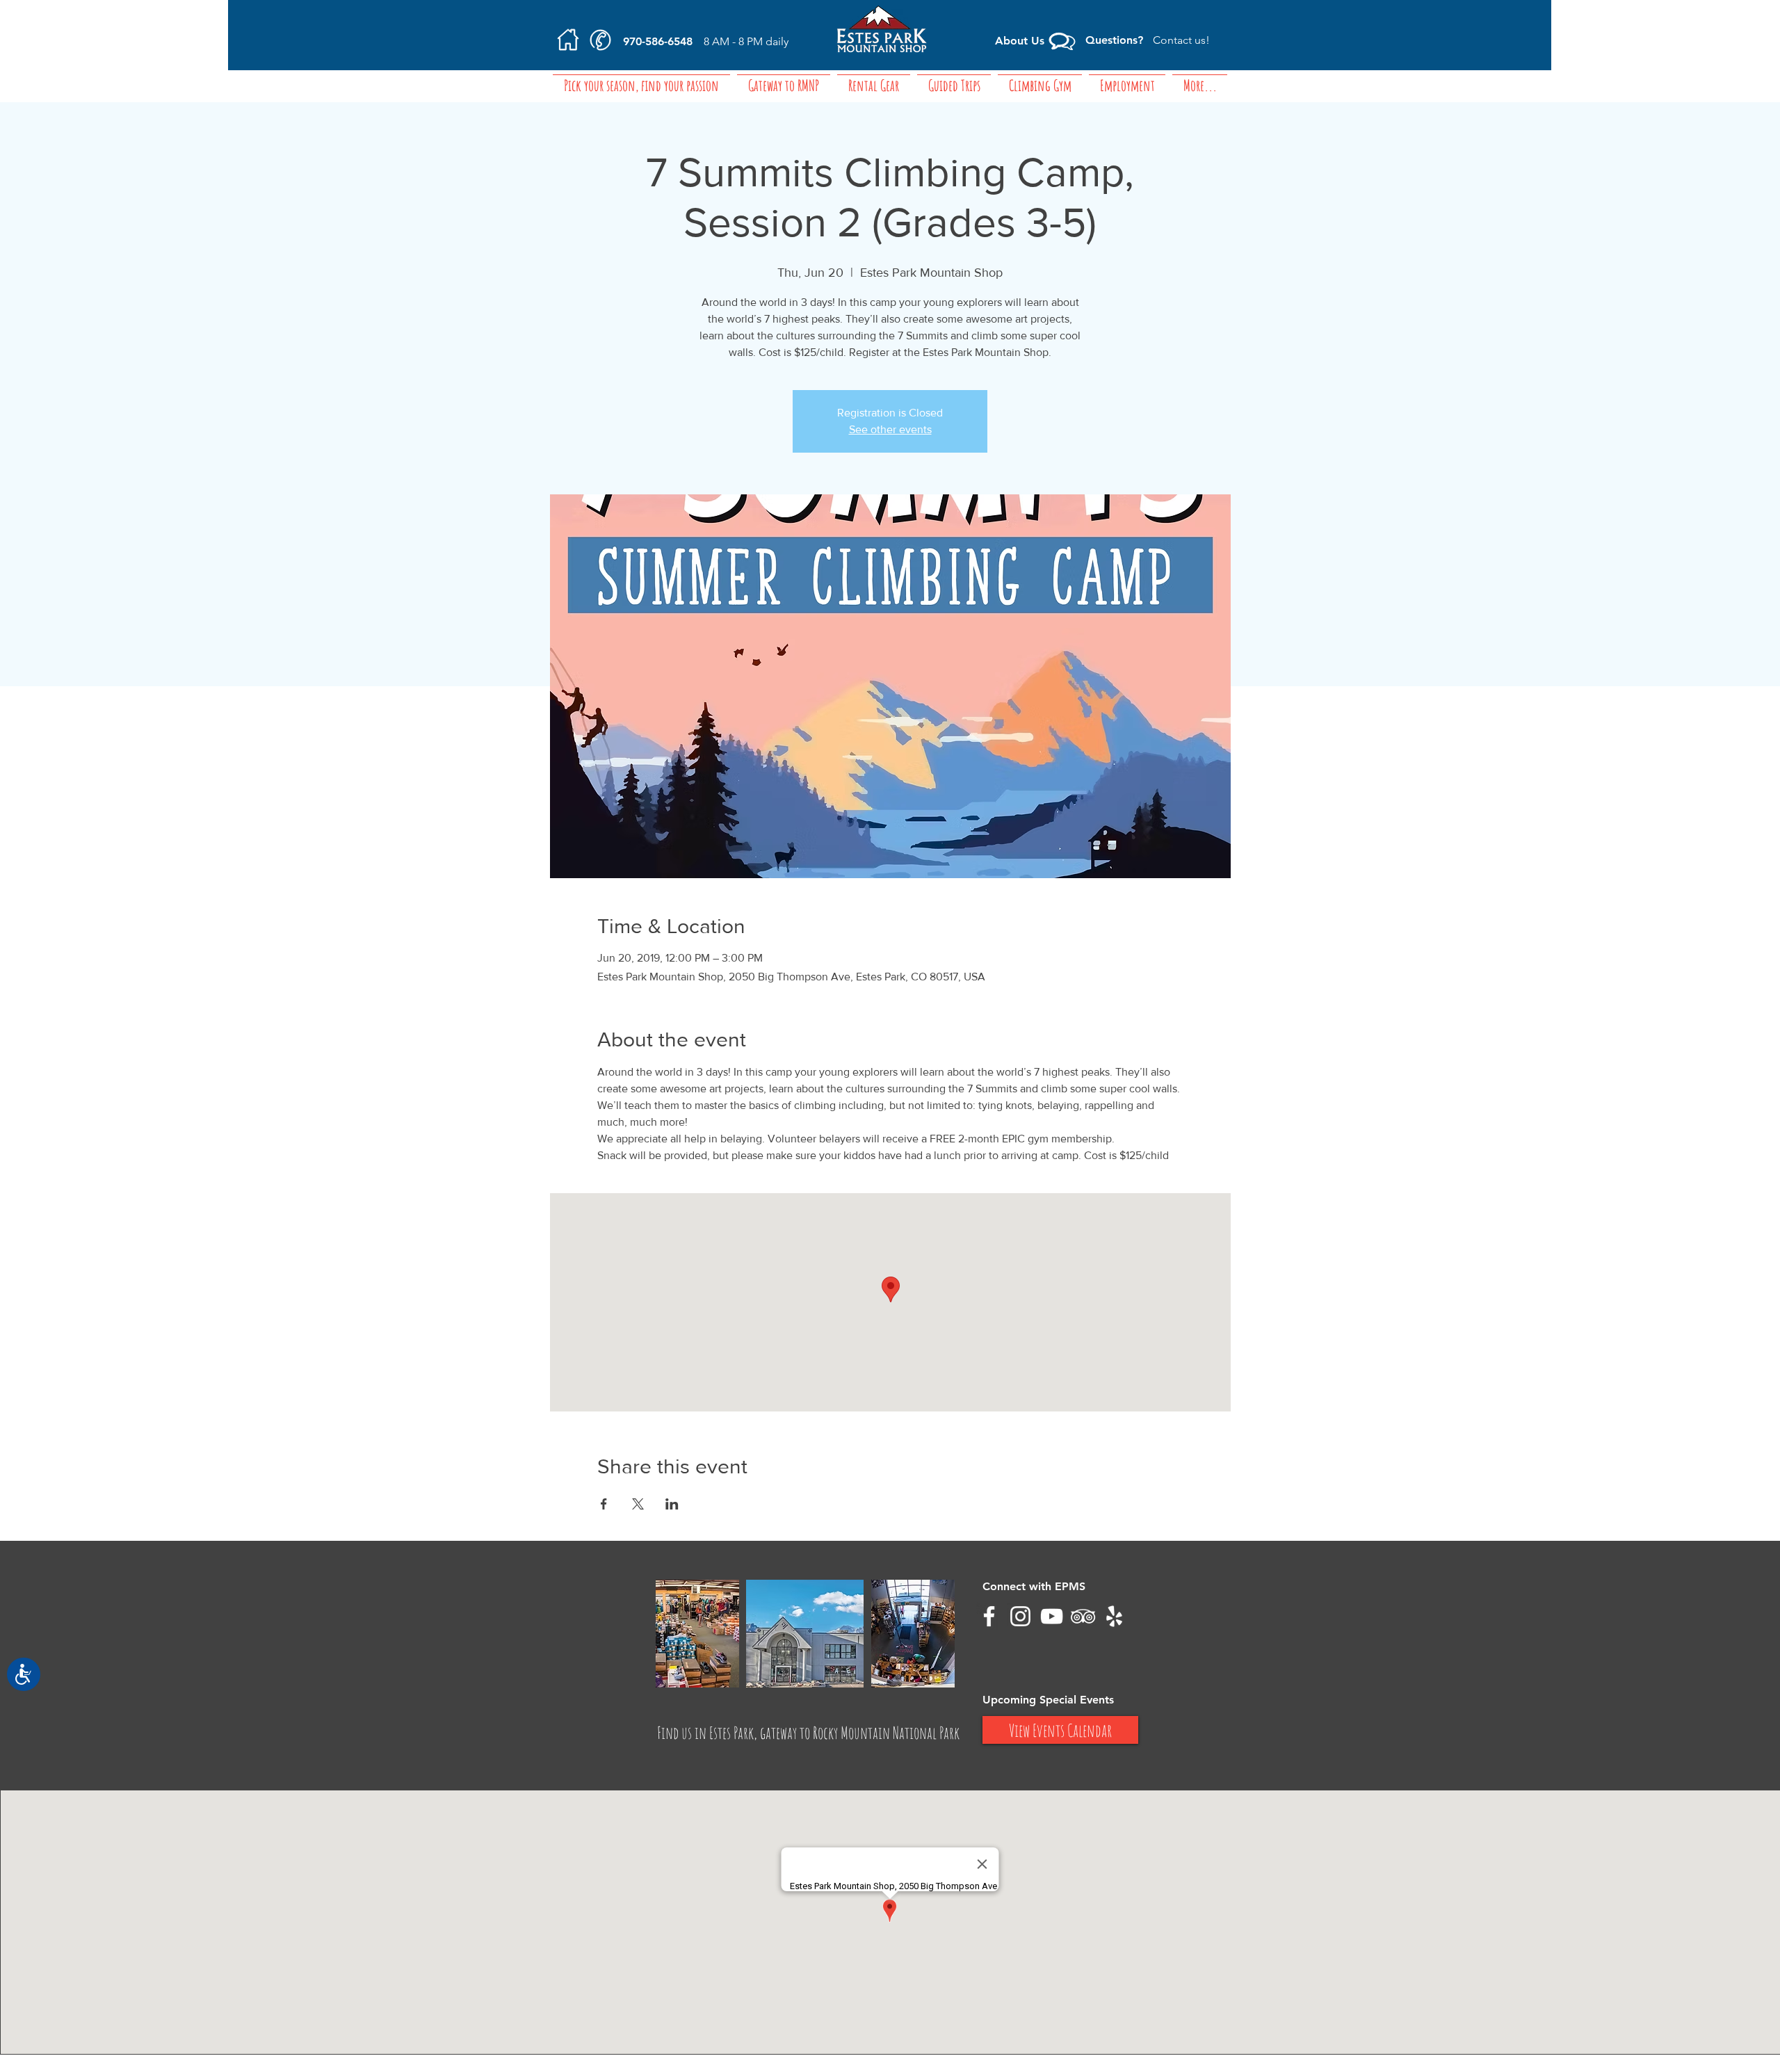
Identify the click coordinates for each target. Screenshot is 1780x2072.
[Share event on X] (638, 1504)
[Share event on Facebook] (604, 1504)
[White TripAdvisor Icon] (1083, 1616)
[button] (784, 78)
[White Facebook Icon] (989, 1616)
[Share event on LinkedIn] (672, 1504)
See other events (890, 429)
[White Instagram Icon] (1020, 1616)
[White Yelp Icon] (1114, 1616)
